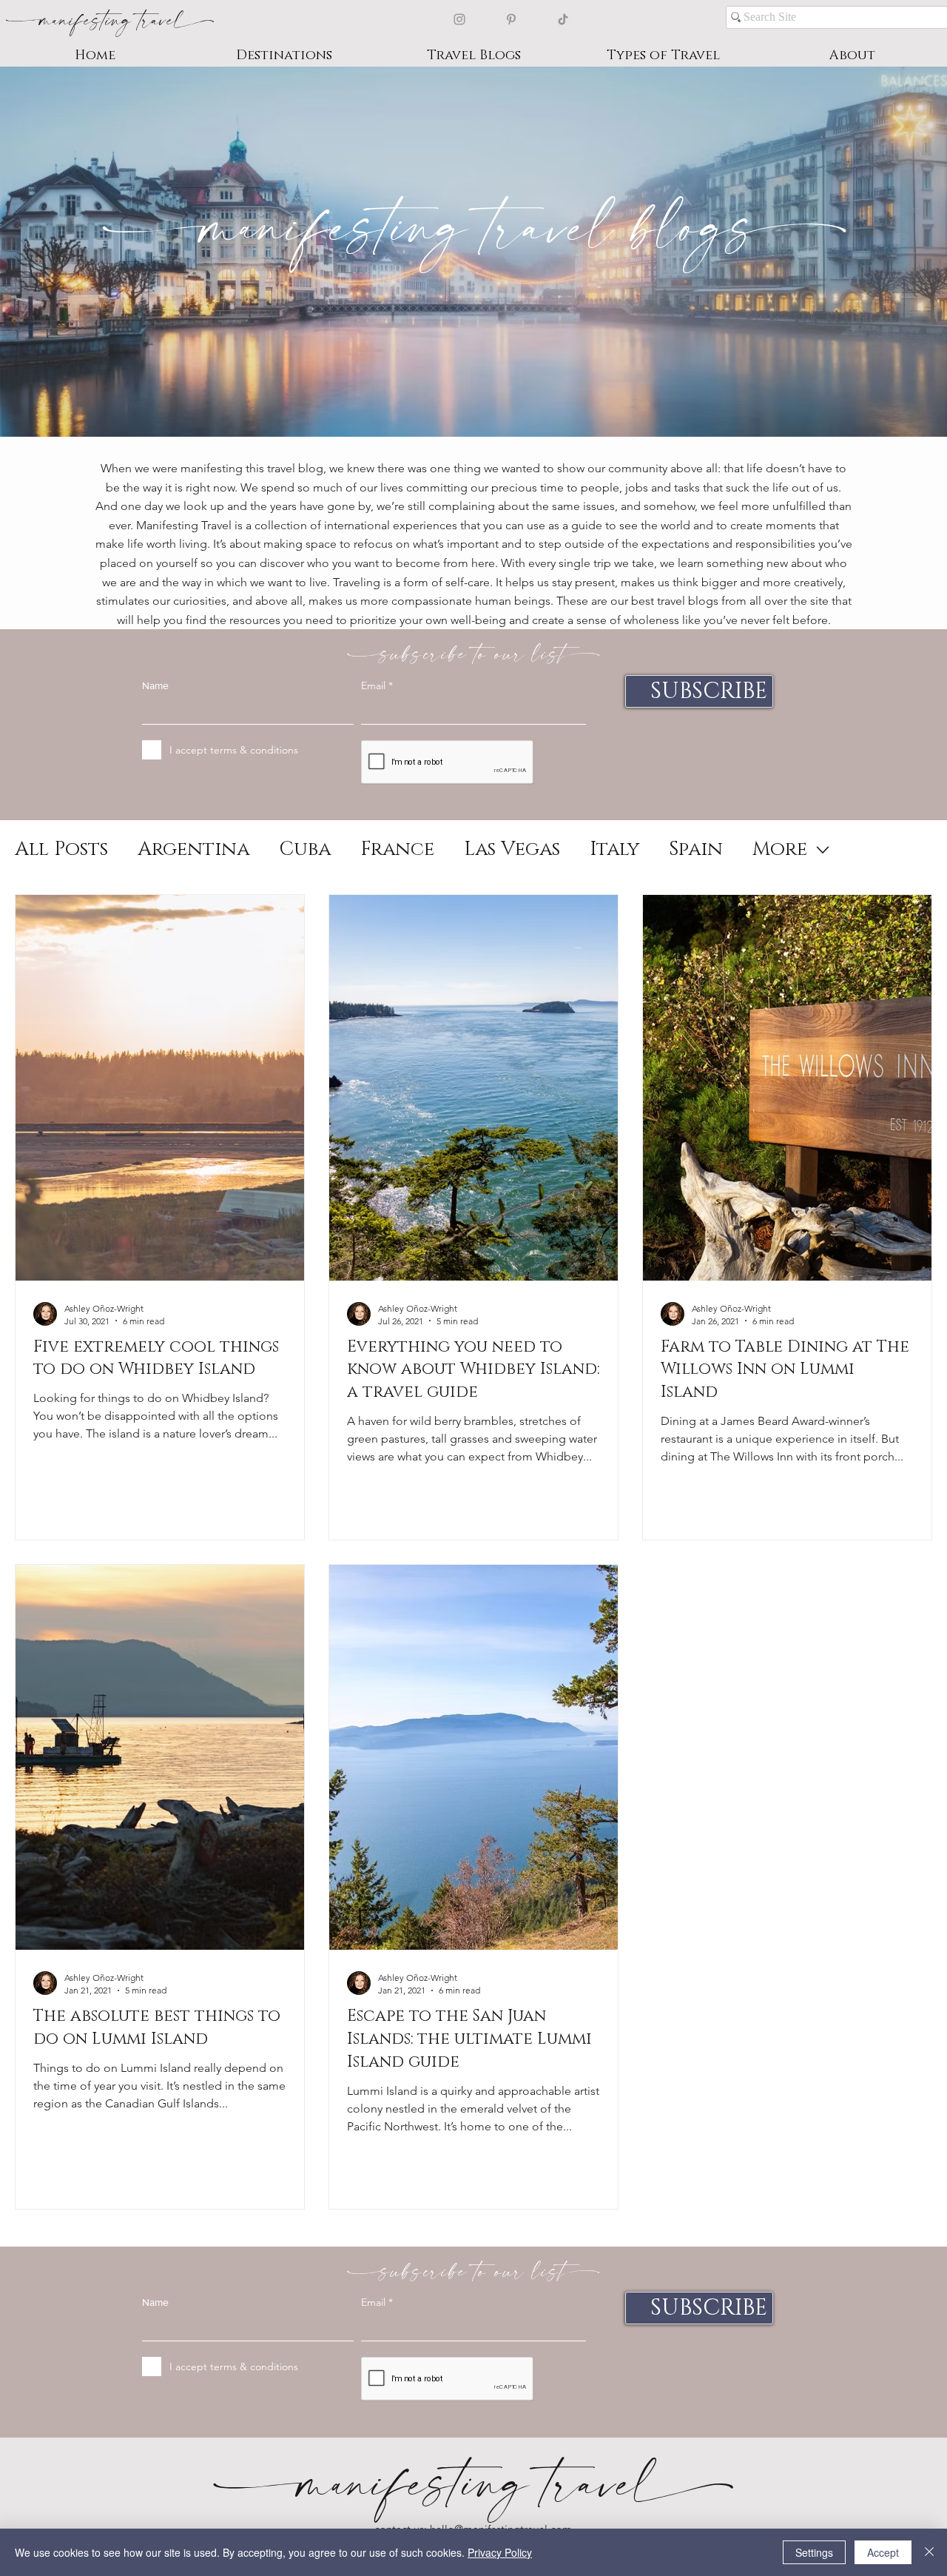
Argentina (193, 850)
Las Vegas (512, 850)
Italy (614, 850)
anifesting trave (109, 19)
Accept (883, 2552)
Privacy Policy (500, 2552)
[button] (284, 56)
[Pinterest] (511, 19)
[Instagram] (459, 19)
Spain (696, 850)
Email (373, 685)
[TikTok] (563, 19)
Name (155, 685)
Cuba (305, 850)
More (780, 850)
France (397, 850)
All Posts (61, 850)
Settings (814, 2552)
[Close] (929, 2552)
